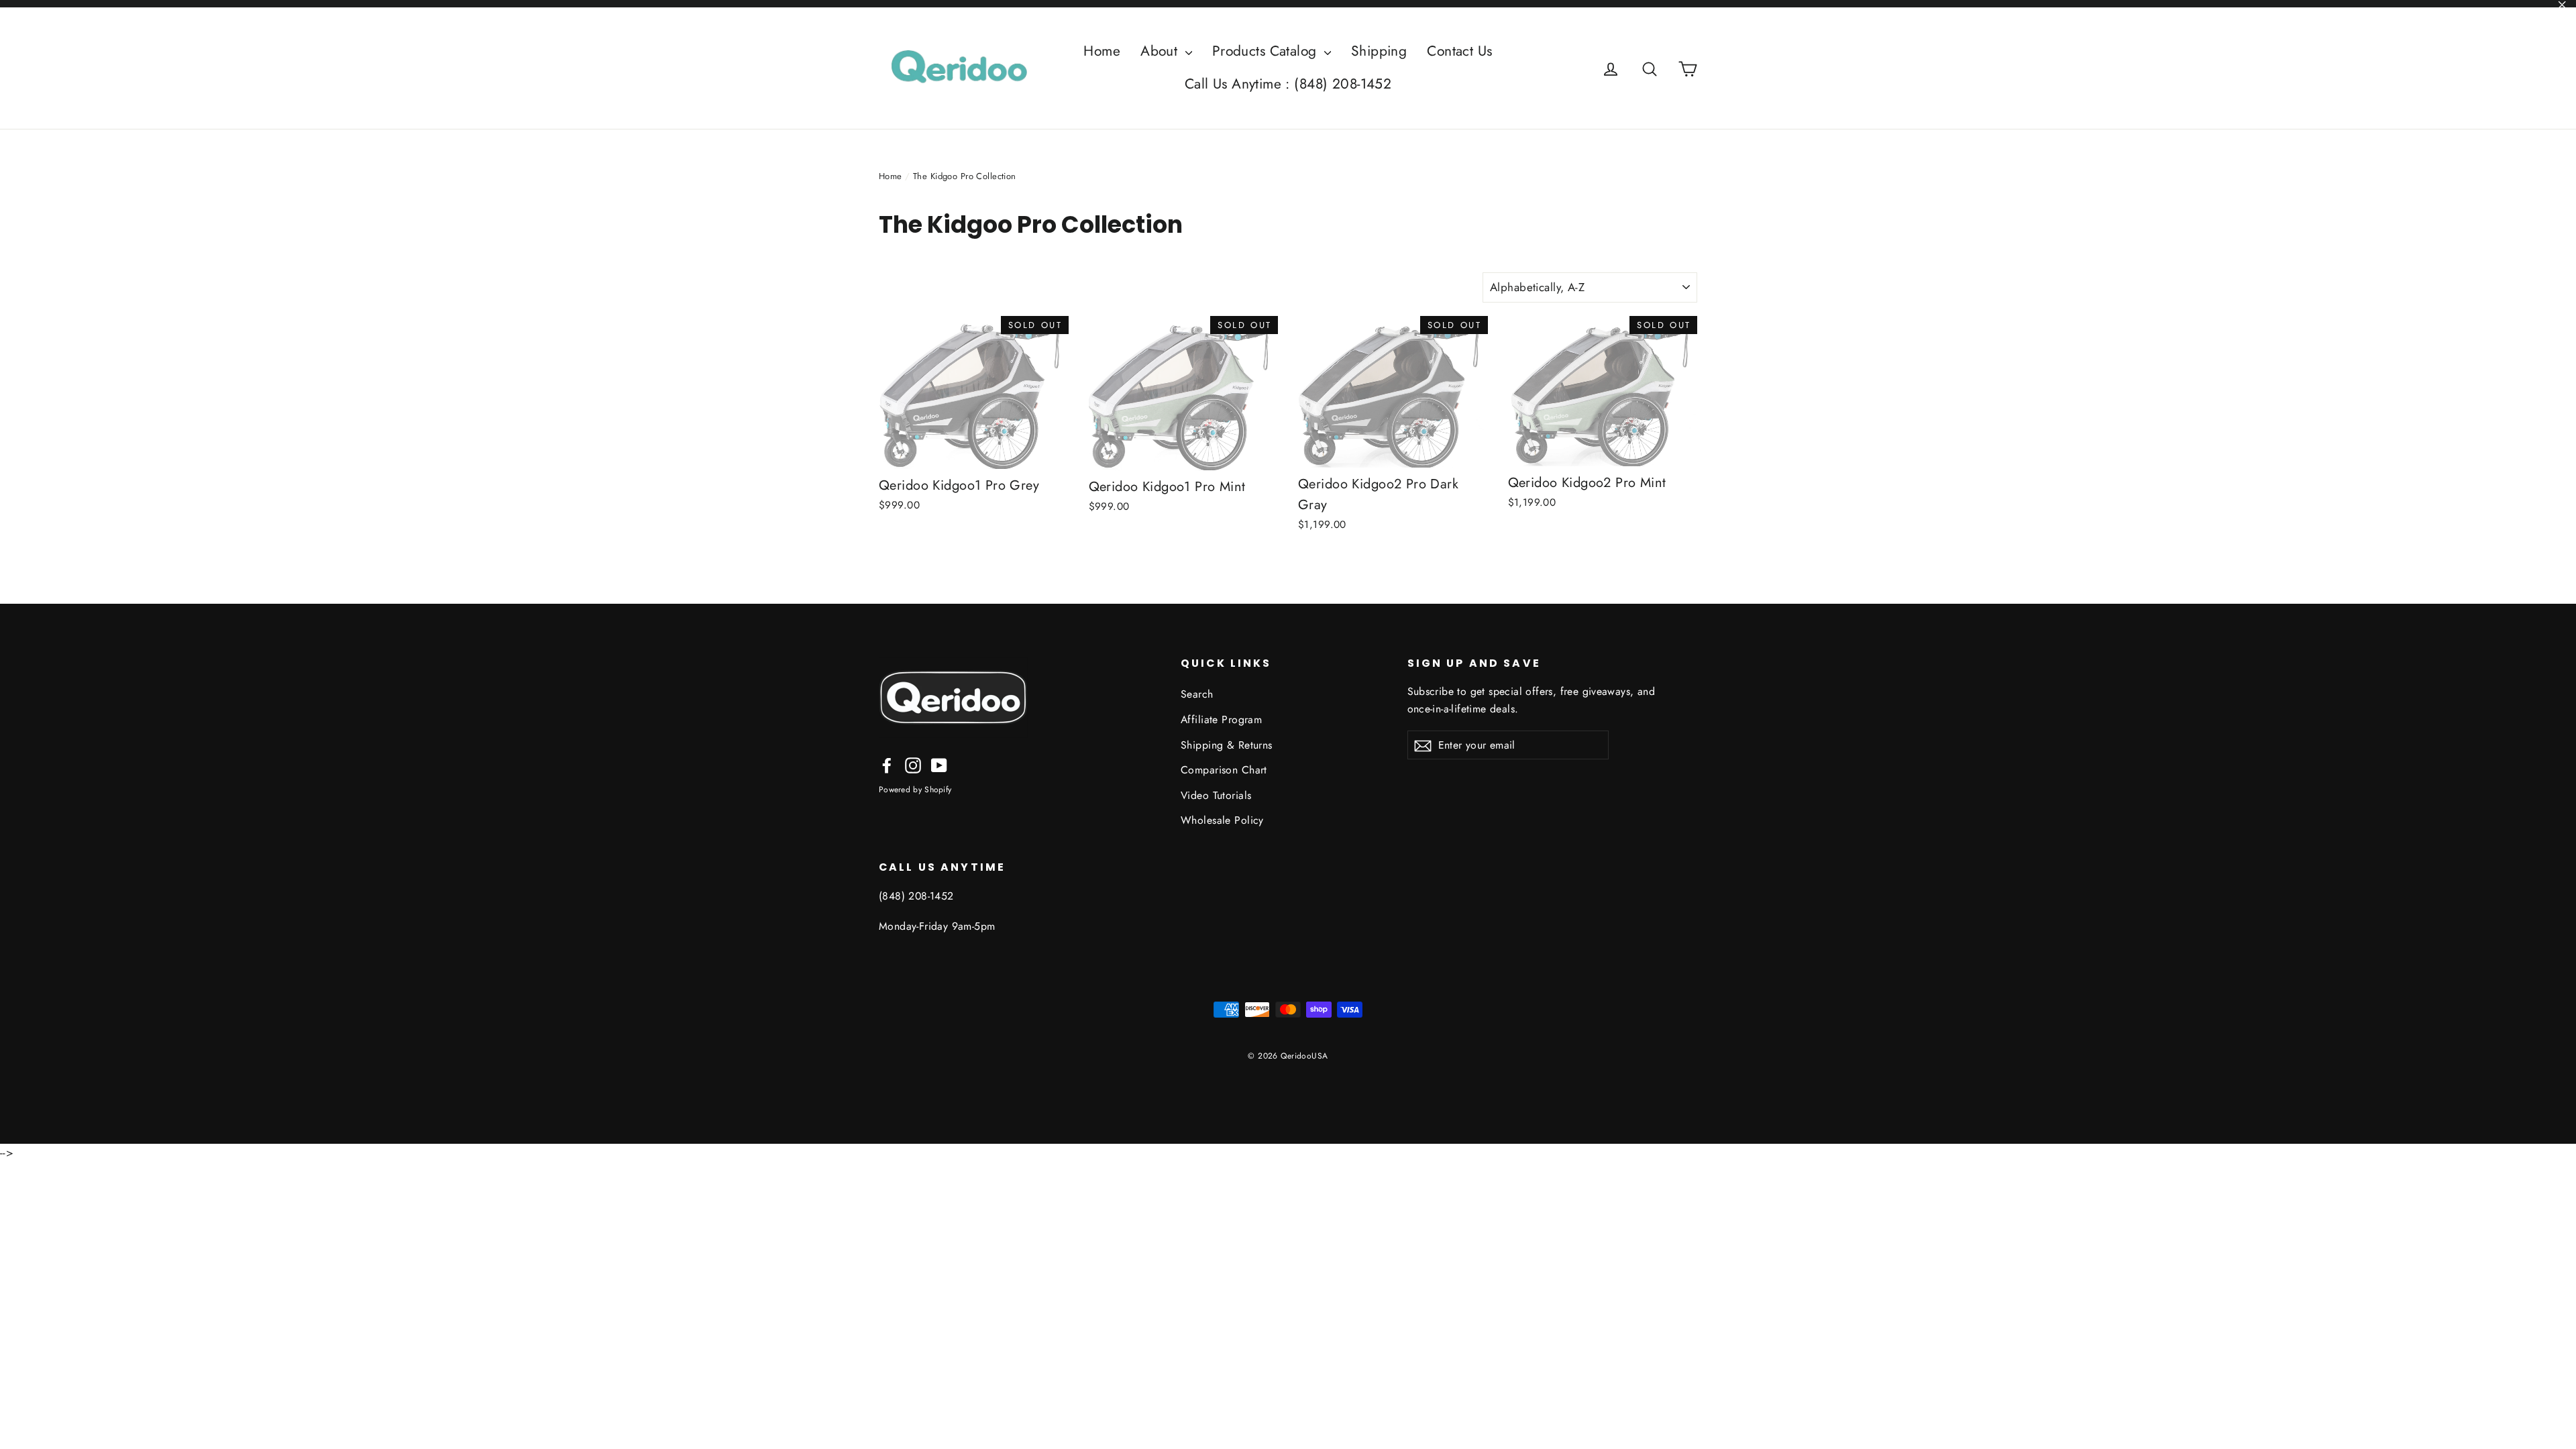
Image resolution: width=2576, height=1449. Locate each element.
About (1161, 51)
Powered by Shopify (915, 790)
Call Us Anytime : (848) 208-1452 (1288, 84)
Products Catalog (1267, 51)
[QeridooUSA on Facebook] (887, 764)
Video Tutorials (1216, 795)
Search (1197, 694)
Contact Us (1459, 51)
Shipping (1379, 51)
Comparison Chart (1224, 770)
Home (1102, 51)
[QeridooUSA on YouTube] (939, 764)
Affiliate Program (1221, 719)
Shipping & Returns (1227, 745)
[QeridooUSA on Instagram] (913, 764)
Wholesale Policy (1222, 820)
